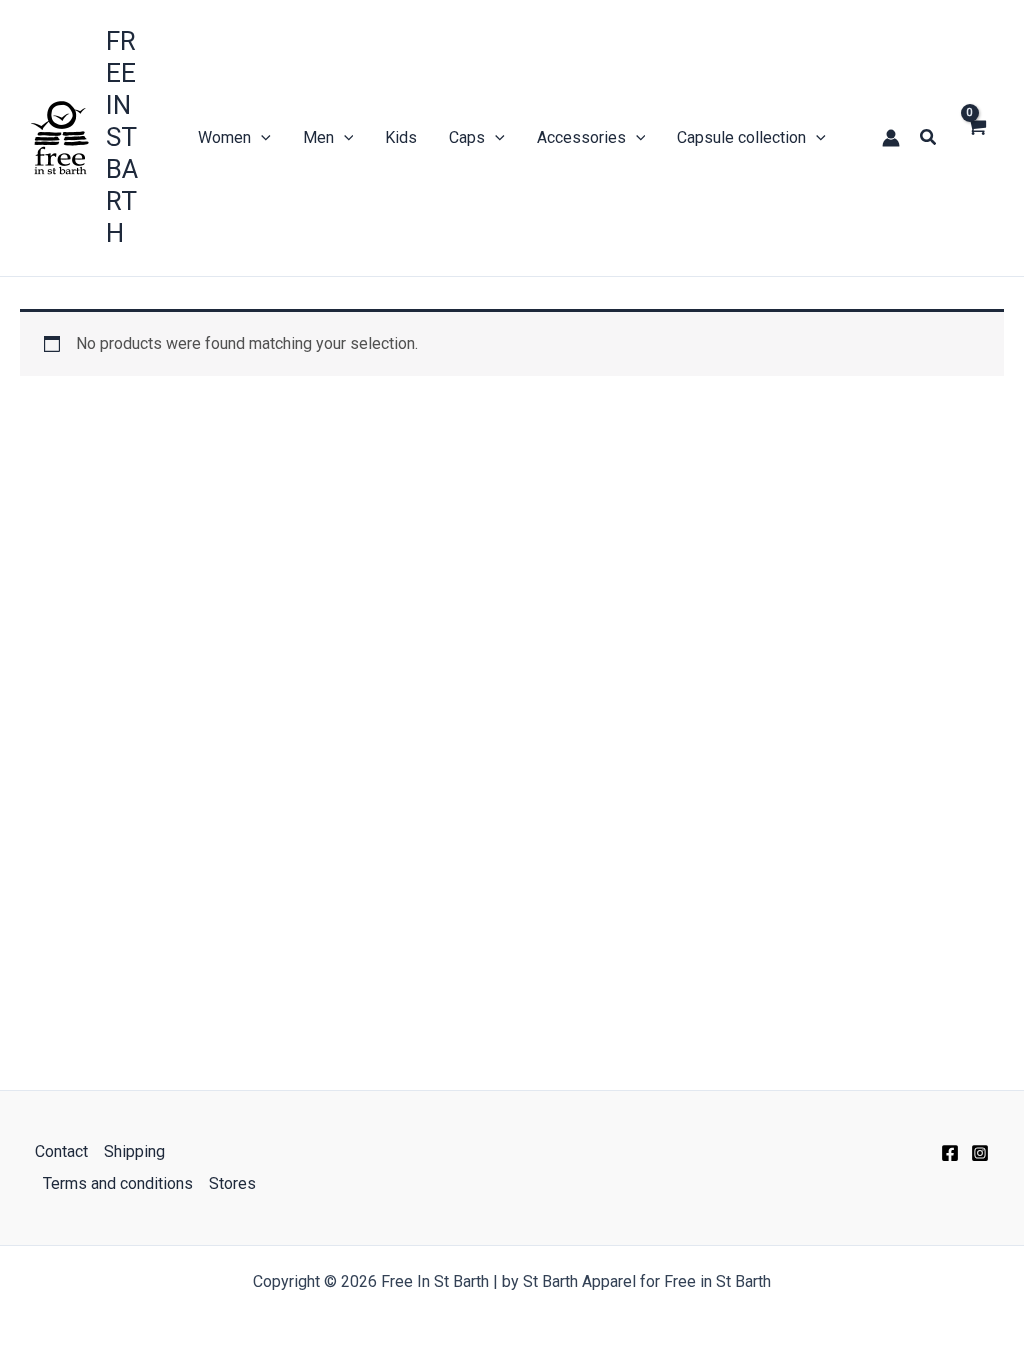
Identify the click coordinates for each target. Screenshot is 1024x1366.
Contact (61, 1151)
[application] (261, 138)
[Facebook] (950, 1153)
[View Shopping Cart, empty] (976, 138)
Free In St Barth (122, 137)
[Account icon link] (891, 138)
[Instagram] (980, 1153)
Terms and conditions (118, 1183)
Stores (232, 1183)
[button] (929, 137)
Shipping (134, 1151)
